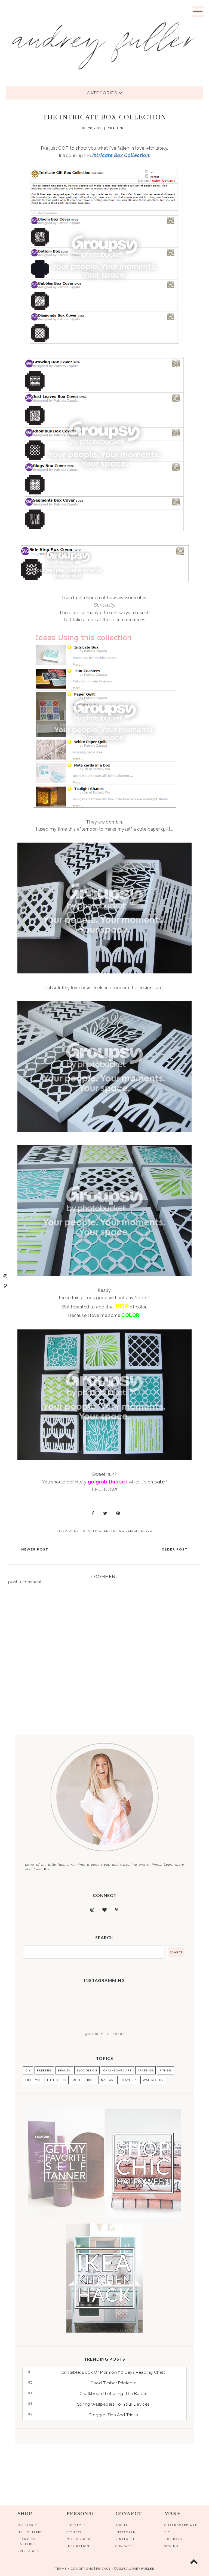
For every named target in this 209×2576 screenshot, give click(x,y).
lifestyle (33, 2080)
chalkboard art (117, 2070)
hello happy (30, 2532)
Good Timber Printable (113, 2383)
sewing (171, 2546)
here (47, 1869)
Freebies (44, 2070)
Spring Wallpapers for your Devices (113, 2404)
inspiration (78, 2546)
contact (124, 2546)
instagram (126, 2532)
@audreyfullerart (104, 2034)
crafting (116, 128)
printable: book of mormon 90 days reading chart (113, 2372)
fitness (166, 2070)
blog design (87, 2070)
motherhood (84, 2080)
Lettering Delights (124, 1531)
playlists (129, 2080)
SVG (149, 1531)
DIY (28, 2070)
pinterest (125, 2539)
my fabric (27, 2525)
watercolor (153, 2080)
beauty (64, 2070)
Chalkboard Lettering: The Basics (113, 2394)
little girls (57, 2080)
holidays (173, 2539)
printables (29, 2551)
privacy (103, 2569)
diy (167, 2532)
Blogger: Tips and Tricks (113, 2415)
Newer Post (35, 1549)
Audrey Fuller (140, 2569)
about (122, 2525)
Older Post (175, 1549)
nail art (108, 2080)
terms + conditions (74, 2569)
